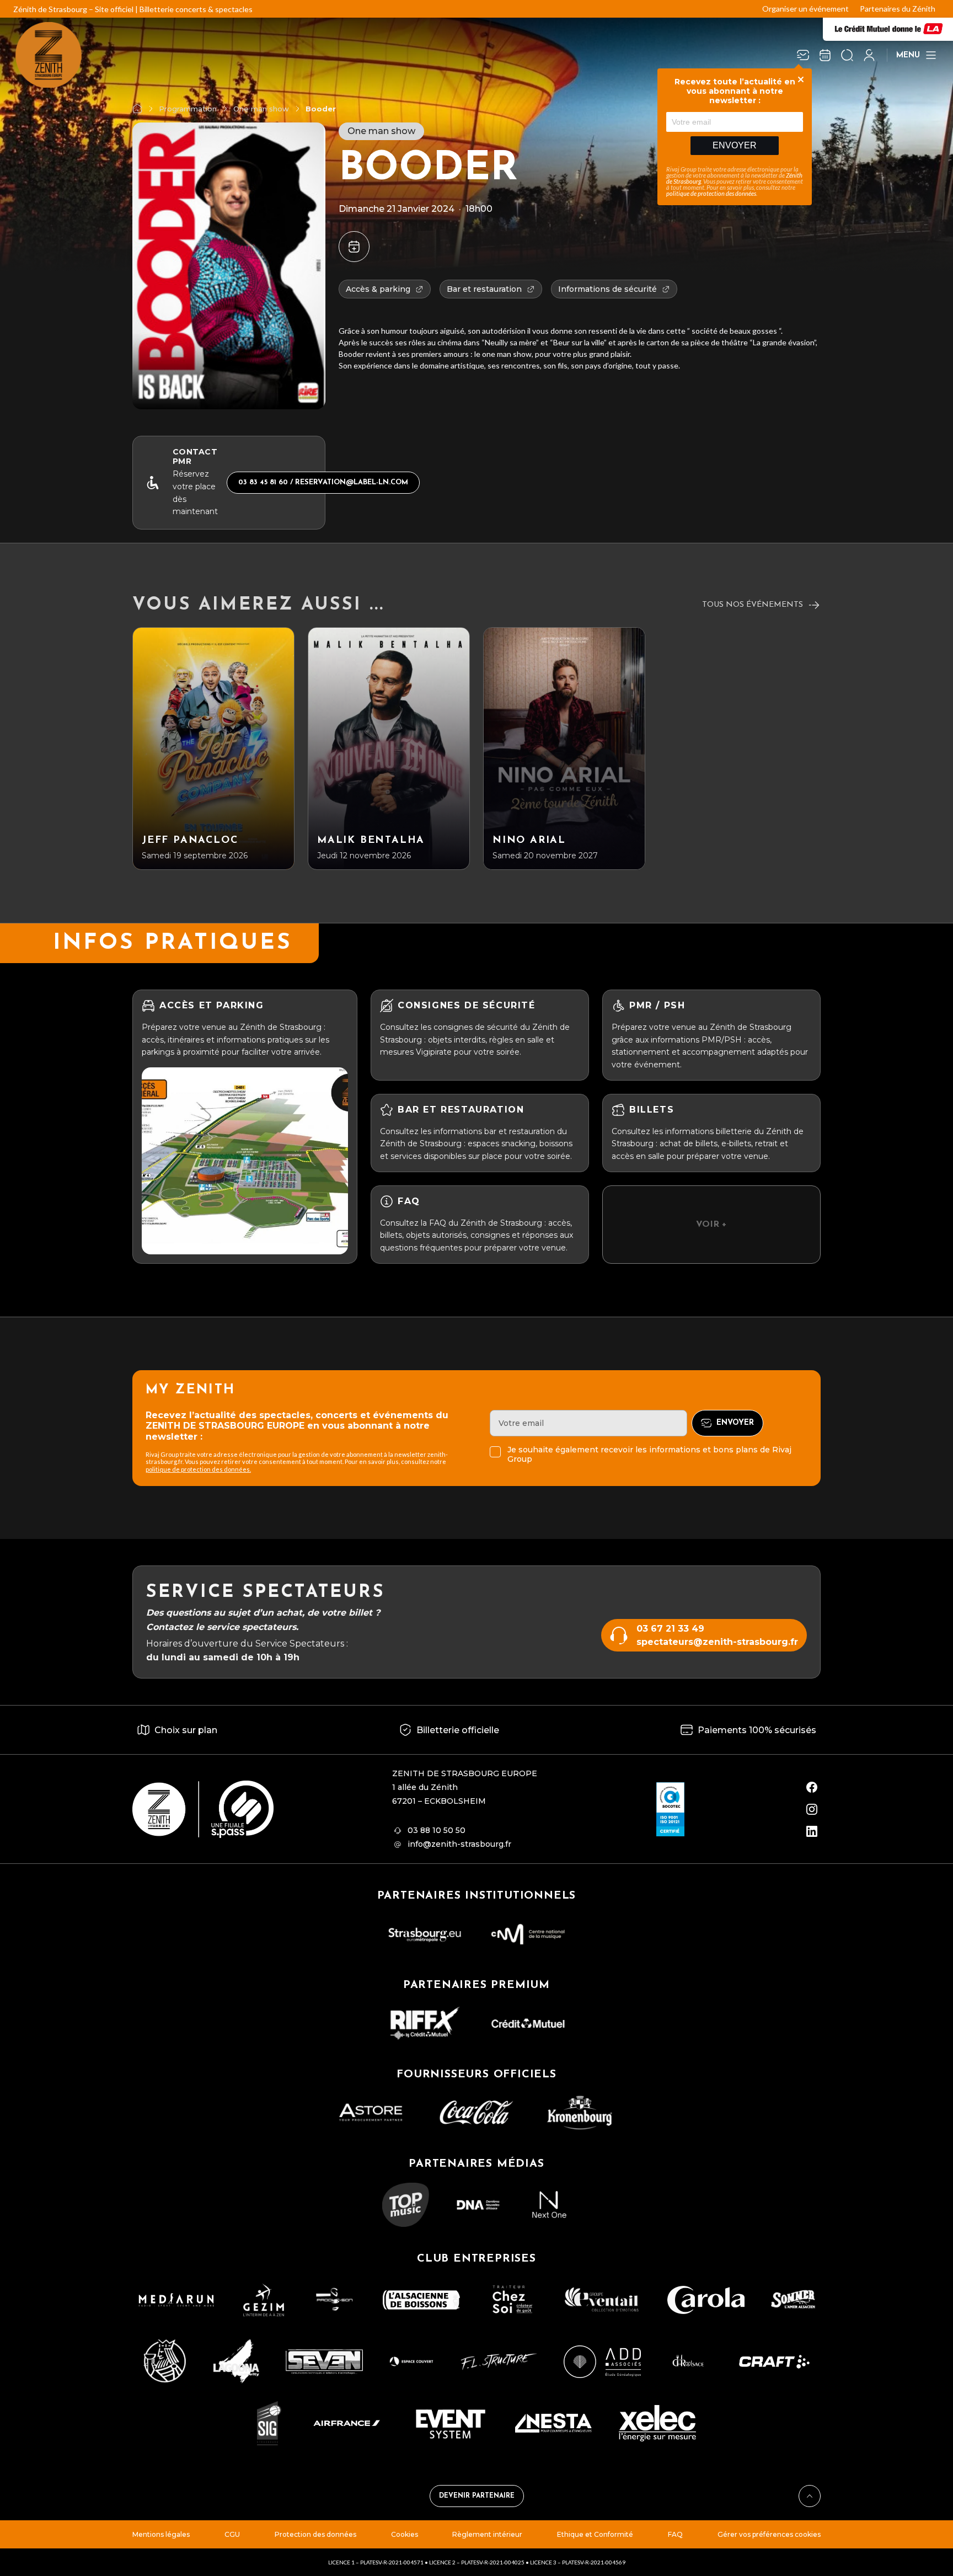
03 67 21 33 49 (670, 1629)
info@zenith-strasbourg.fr (459, 1844)
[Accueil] (137, 109)
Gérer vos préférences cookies (769, 2534)
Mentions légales (161, 2534)
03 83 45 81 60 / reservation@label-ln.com (323, 482)
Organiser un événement (805, 9)
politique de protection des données (711, 193)
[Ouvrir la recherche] (847, 55)
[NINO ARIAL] (564, 749)
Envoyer (735, 145)
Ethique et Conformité (595, 2534)
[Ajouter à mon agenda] (354, 247)
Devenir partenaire (477, 2496)
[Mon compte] (869, 55)
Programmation (188, 109)
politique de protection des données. (198, 1469)
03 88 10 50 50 (437, 1830)
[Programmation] (825, 55)
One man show (261, 109)
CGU (232, 2534)
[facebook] (812, 1787)
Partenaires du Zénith (898, 9)
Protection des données (315, 2534)
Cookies (405, 2534)
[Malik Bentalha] (389, 749)
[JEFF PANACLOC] (213, 749)
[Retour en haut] (810, 2496)
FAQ (675, 2534)
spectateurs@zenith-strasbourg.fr (717, 1642)
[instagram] (812, 1809)
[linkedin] (812, 1831)
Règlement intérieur (487, 2534)
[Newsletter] (803, 55)
